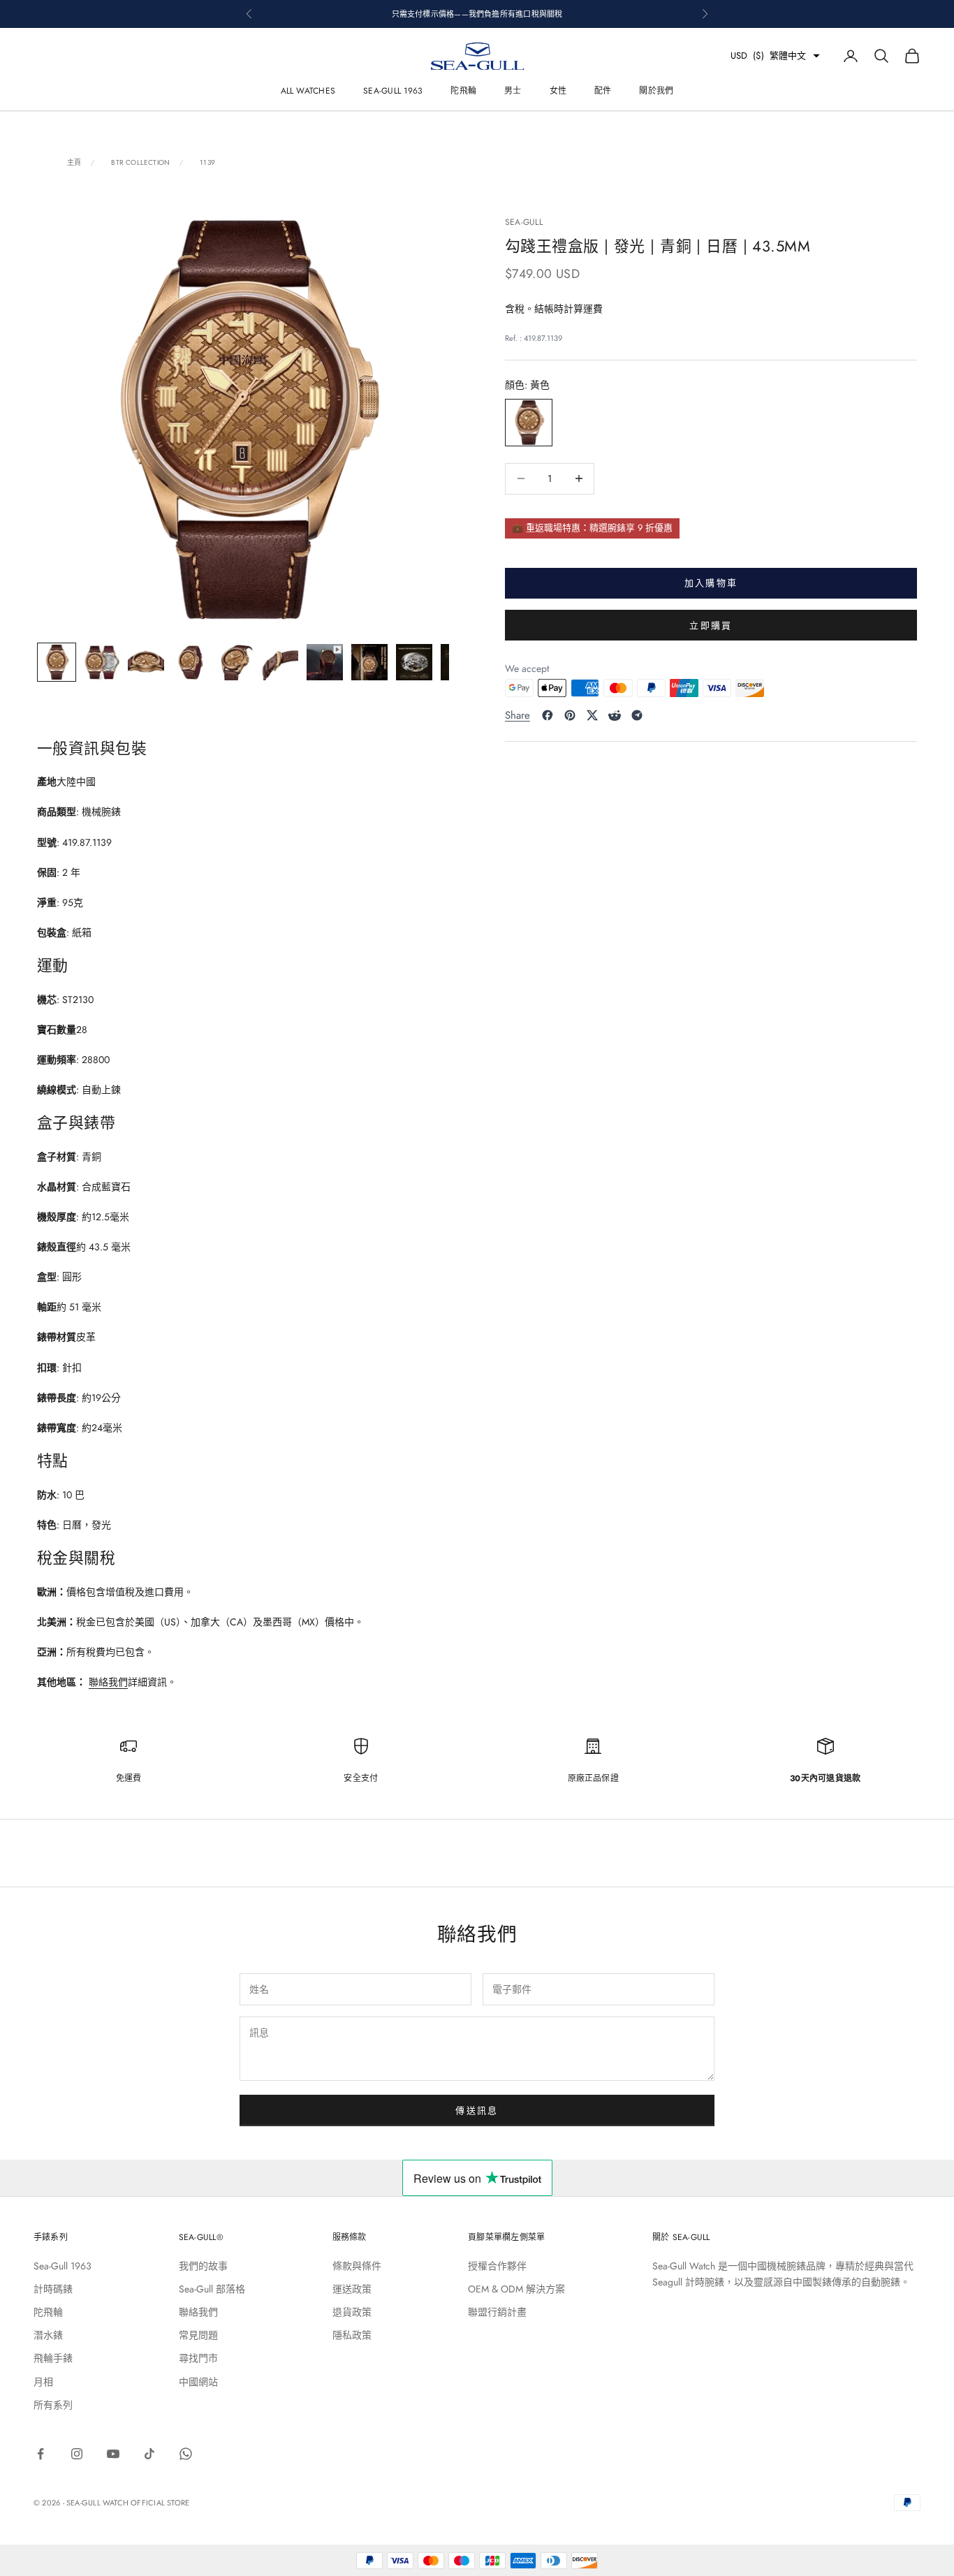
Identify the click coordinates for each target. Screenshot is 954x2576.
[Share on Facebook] (548, 715)
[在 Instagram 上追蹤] (77, 2454)
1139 (207, 163)
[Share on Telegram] (637, 715)
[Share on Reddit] (615, 715)
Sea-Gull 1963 (393, 91)
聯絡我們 (108, 1682)
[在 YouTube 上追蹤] (113, 2454)
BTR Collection (140, 163)
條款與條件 (357, 2266)
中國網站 (198, 2382)
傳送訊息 (477, 2110)
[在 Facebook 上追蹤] (41, 2454)
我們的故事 (203, 2266)
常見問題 (198, 2335)
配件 (603, 91)
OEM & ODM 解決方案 (516, 2289)
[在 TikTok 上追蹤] (149, 2454)
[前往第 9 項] (414, 662)
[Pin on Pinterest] (570, 715)
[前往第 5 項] (235, 662)
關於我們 (656, 91)
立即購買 (711, 625)
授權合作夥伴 (497, 2266)
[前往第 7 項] (325, 662)
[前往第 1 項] (57, 662)
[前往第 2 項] (101, 662)
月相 (43, 2382)
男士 (513, 91)
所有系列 (53, 2405)
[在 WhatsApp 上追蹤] (186, 2454)
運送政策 (352, 2289)
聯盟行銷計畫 (497, 2312)
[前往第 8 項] (369, 662)
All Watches (308, 91)
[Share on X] (592, 715)
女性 (558, 91)
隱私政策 (352, 2335)
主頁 (74, 163)
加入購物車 (711, 583)
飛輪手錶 (53, 2358)
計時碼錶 (53, 2289)
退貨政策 (352, 2312)
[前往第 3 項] (146, 662)
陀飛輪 (463, 91)
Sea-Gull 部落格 (212, 2289)
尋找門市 (198, 2358)
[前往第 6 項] (280, 662)
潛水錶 (48, 2335)
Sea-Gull (524, 222)
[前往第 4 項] (191, 662)
